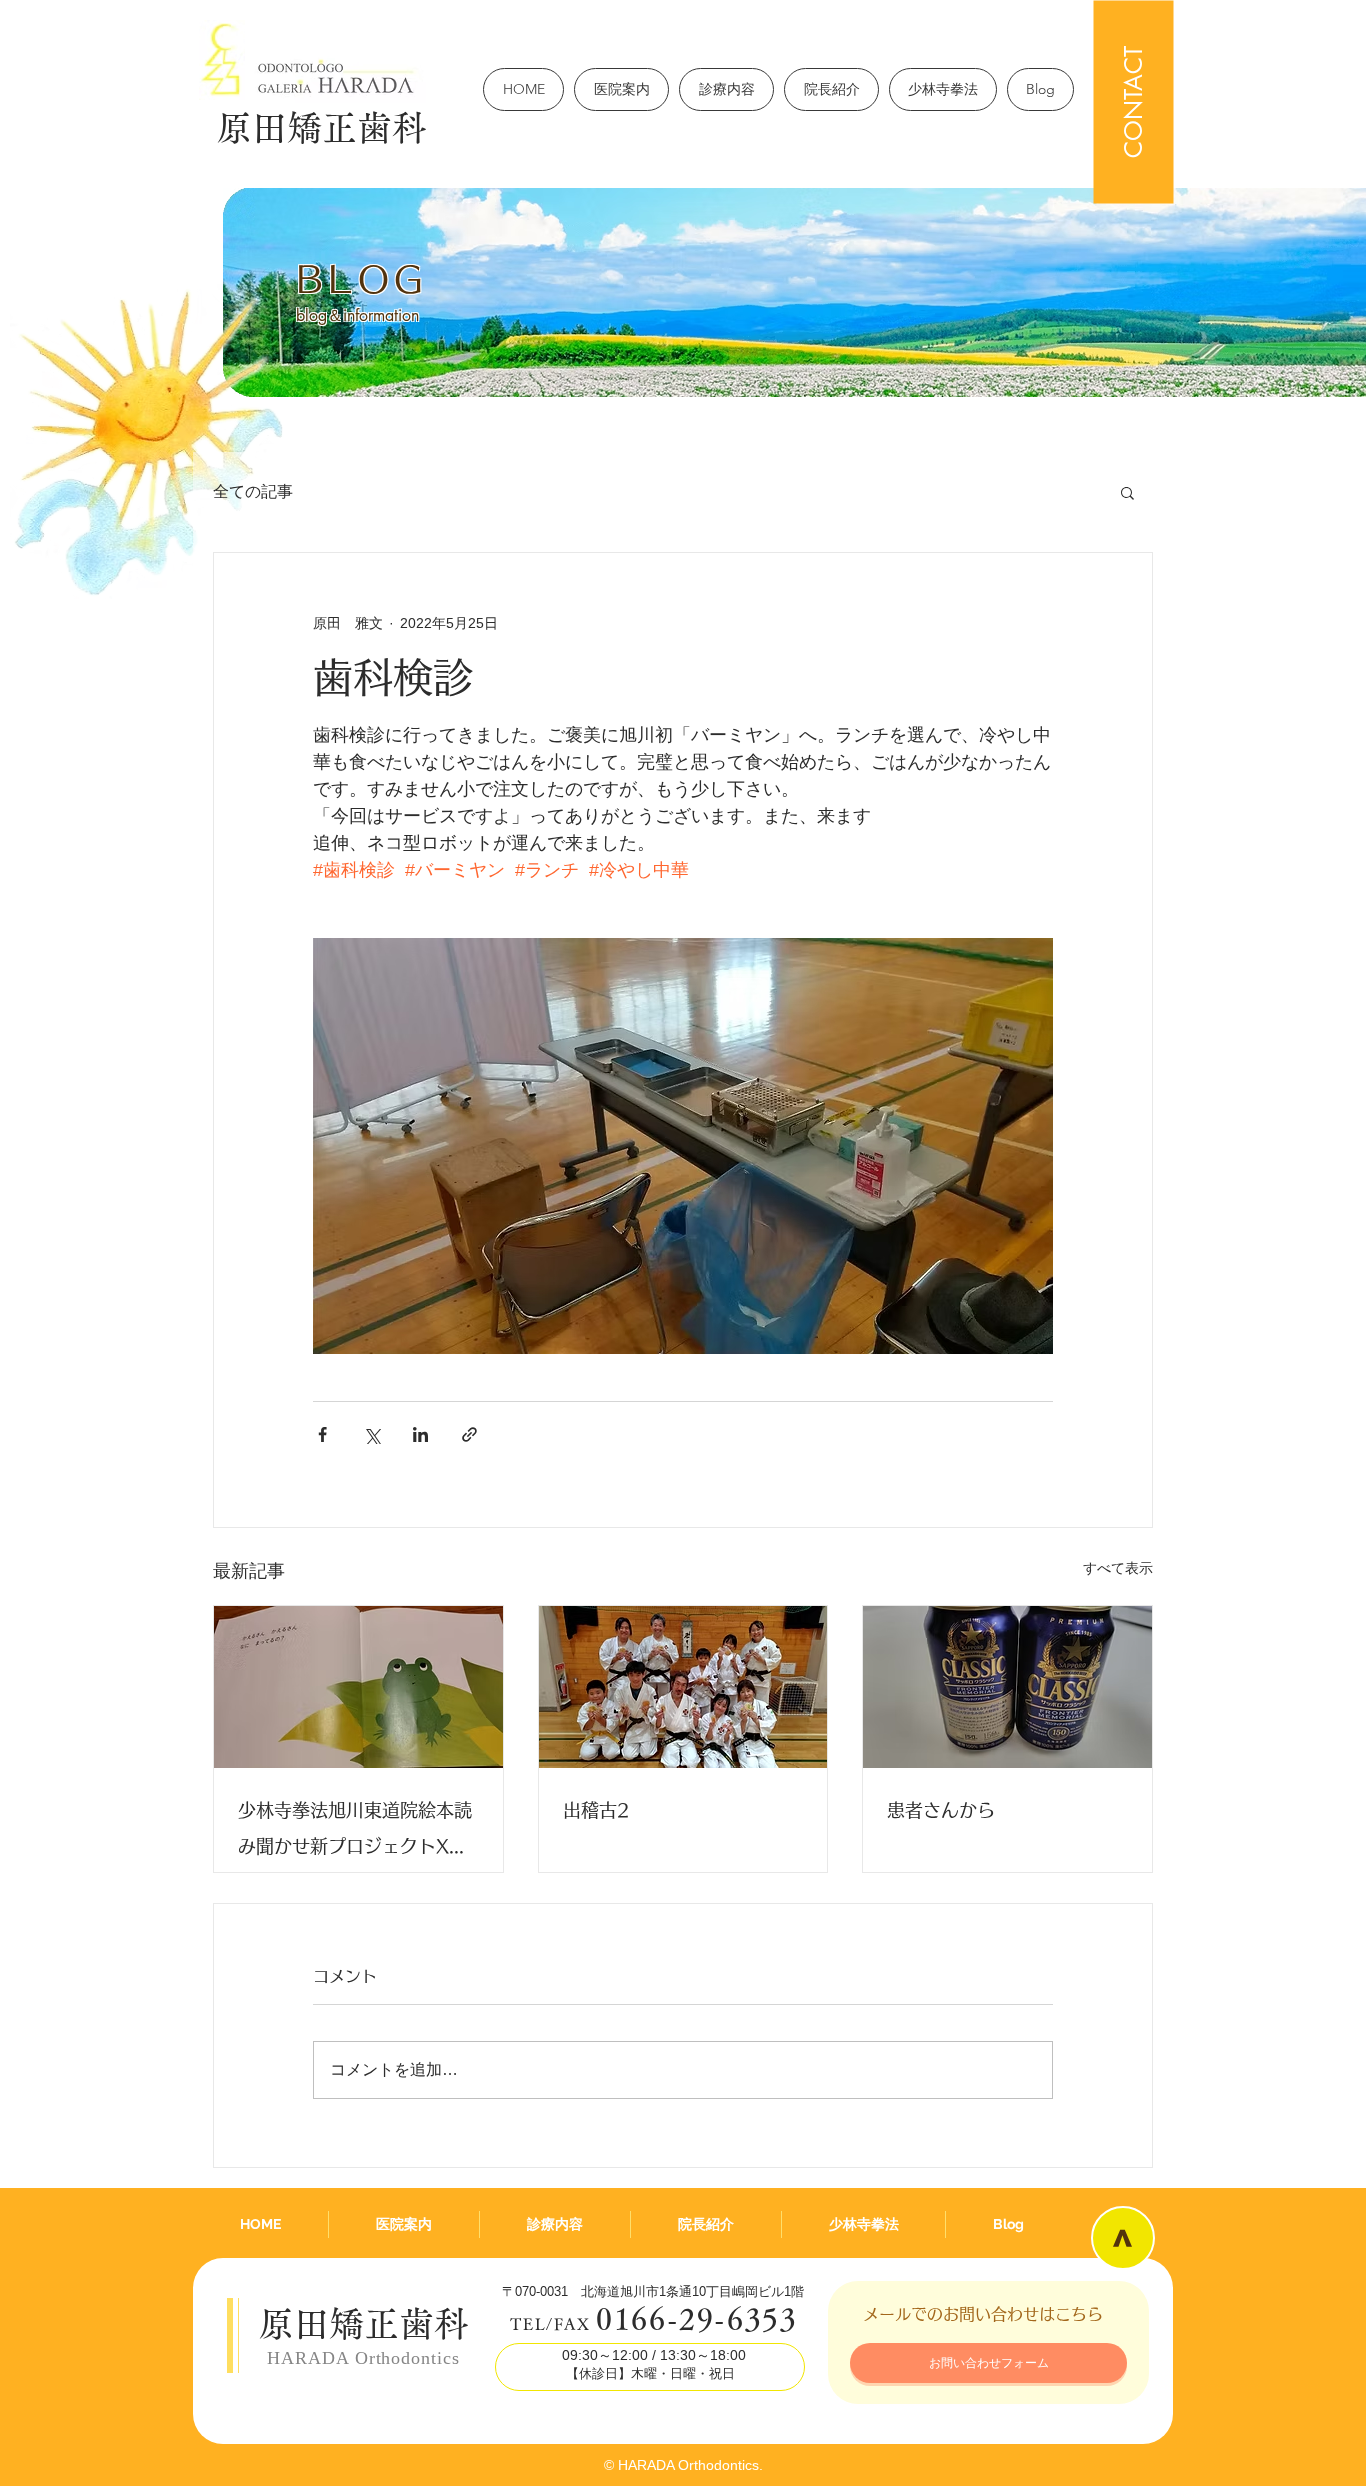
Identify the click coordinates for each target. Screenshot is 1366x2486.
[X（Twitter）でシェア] (371, 1434)
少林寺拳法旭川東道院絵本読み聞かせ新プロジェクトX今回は (355, 1832)
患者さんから (941, 1810)
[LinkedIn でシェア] (420, 1434)
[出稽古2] (683, 1687)
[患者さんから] (1007, 1687)
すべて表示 (1118, 1568)
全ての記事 (253, 491)
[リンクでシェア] (469, 1434)
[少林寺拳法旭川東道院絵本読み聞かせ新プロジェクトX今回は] (358, 1687)
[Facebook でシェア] (322, 1434)
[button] (1127, 492)
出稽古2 (596, 1810)
